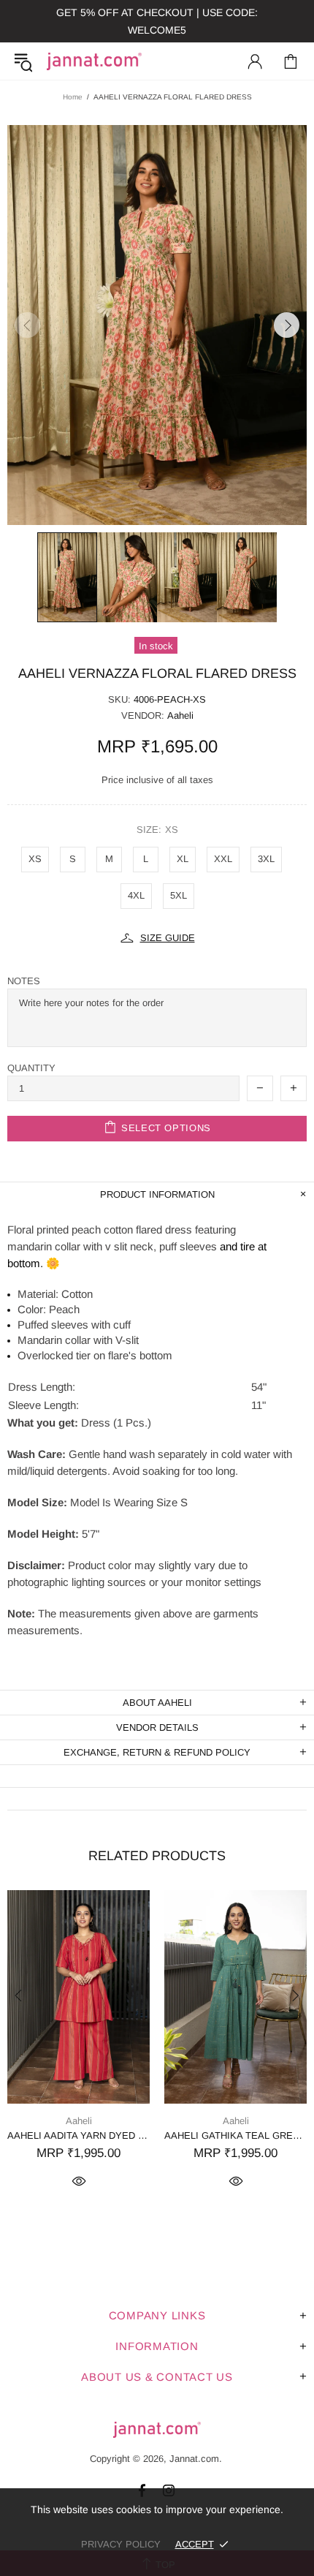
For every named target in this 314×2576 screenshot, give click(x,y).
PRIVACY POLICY (121, 2544)
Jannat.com (94, 61)
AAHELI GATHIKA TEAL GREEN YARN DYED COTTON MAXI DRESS (235, 2135)
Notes (24, 981)
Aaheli (180, 715)
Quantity (31, 1068)
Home (73, 97)
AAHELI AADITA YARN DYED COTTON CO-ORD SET (78, 2135)
